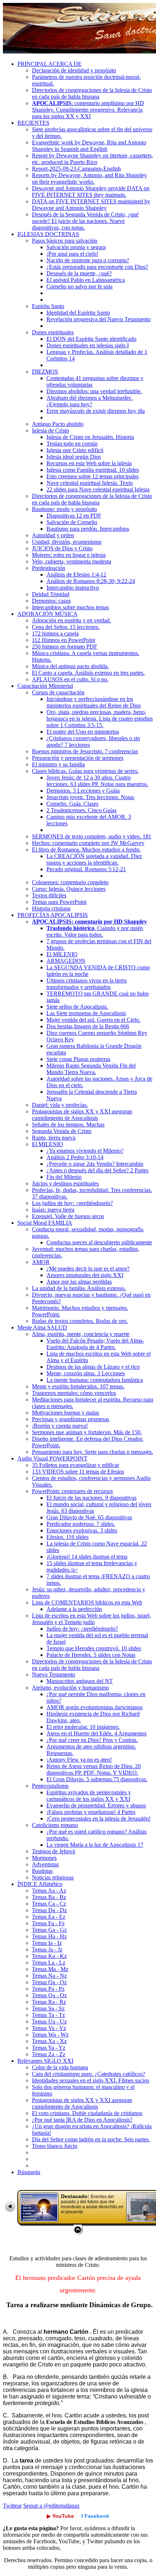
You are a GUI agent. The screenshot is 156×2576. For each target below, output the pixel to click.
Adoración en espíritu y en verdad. (71, 620)
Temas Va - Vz (49, 2028)
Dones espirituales (53, 332)
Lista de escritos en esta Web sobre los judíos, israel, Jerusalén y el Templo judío (91, 1619)
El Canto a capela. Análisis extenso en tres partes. (88, 673)
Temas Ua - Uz (49, 2021)
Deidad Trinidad (51, 594)
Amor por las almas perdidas (79, 1282)
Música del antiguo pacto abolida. (70, 666)
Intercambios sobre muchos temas (70, 607)
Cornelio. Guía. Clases (72, 804)
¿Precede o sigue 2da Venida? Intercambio (95, 1164)
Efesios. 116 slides (67, 1537)
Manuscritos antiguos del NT (80, 1681)
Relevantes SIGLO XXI (45, 2061)
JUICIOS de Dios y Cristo (62, 548)
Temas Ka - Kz (49, 1956)
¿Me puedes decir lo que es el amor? (88, 1269)
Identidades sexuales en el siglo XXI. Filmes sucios (91, 2080)
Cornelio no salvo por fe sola (79, 286)
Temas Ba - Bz (49, 1897)
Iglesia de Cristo (50, 430)
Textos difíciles (49, 895)
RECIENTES (33, 123)
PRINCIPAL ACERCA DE (50, 64)
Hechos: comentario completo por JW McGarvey (88, 843)
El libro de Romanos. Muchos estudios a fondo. (86, 850)
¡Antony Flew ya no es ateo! (79, 1760)
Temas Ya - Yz (49, 2048)
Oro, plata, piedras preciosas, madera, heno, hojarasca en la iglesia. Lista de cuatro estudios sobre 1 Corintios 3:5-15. (100, 719)
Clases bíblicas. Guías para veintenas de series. (85, 771)
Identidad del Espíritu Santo (78, 313)
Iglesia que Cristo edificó (75, 450)
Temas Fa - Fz (48, 1923)
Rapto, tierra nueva (54, 1138)
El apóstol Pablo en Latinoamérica (86, 280)
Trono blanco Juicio (55, 2146)
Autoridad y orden (53, 535)
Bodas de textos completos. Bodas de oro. (80, 1321)
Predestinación (49, 568)
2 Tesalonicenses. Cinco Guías (81, 810)
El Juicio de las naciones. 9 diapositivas (91, 1498)
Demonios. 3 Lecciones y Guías (83, 791)
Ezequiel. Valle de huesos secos (68, 1216)
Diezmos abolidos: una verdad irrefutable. (94, 391)
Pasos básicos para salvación (65, 241)
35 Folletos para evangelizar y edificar (75, 1465)
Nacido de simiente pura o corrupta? (88, 260)
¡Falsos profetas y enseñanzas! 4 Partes (91, 1812)
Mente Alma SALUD (42, 1327)
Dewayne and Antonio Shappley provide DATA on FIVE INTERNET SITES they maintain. (91, 192)
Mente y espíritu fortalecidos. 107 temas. (78, 1386)
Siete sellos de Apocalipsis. (77, 1007)
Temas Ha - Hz (49, 1936)
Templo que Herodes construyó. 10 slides (94, 1648)
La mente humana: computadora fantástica (95, 1380)
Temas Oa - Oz (49, 1982)
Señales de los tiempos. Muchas (68, 1124)
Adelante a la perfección (74, 1609)
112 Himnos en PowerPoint (63, 640)
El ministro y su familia (58, 764)
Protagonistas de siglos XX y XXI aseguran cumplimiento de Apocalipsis (82, 1115)
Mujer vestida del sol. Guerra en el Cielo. (93, 1020)
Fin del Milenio (64, 1177)
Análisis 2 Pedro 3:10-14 (75, 1157)
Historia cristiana (51, 908)
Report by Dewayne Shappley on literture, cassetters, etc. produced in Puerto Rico (93, 159)
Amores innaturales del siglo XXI (85, 1275)
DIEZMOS (45, 372)
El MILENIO (62, 954)
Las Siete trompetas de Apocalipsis (86, 1013)
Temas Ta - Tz (48, 2015)
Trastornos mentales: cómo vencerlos (74, 1393)
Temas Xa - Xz (49, 2041)
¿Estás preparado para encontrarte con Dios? (97, 267)
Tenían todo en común (72, 444)
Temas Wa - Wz (50, 2035)
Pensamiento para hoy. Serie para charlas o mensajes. (93, 1452)
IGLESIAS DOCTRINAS (48, 234)
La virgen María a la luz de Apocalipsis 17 (95, 1845)
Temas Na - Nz (49, 1976)
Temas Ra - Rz (49, 2002)
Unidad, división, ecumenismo (67, 542)
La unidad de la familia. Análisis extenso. (79, 1288)
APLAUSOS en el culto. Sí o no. (70, 679)
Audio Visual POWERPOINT (52, 1458)
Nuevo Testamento (54, 1674)
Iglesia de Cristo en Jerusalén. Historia (90, 437)
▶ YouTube (60, 2516)
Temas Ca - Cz (49, 1904)
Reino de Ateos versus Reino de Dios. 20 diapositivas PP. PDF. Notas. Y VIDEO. (94, 1769)
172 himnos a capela (55, 633)
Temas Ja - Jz (47, 1949)
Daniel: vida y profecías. (60, 1105)
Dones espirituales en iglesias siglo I (88, 345)
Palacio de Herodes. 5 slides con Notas (91, 1655)
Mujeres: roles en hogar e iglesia (69, 555)
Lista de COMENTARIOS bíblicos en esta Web (87, 1602)
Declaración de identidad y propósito (74, 70)
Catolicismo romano (55, 1825)
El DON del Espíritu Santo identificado (91, 339)
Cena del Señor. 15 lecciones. (66, 627)
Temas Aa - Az (49, 1891)
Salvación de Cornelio (72, 522)
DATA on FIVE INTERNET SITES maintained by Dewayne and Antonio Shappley (91, 205)
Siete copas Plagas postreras (78, 1059)
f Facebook (95, 2516)
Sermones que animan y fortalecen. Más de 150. (87, 1432)
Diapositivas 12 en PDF (74, 516)
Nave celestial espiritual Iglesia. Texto (90, 483)
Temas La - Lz (49, 1963)
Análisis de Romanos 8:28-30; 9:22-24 (91, 581)
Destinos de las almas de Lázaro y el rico (93, 1367)
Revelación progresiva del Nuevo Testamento (98, 319)
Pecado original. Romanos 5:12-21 (86, 869)
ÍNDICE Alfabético (40, 1884)
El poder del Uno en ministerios (83, 732)
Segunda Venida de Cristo (62, 1131)
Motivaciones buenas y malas (65, 1413)
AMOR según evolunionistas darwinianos (95, 1707)
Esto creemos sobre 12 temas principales (93, 476)
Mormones (44, 1858)
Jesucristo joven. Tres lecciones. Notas (90, 797)
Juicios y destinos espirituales (65, 1183)
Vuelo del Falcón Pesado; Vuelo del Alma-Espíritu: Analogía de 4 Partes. (95, 1344)
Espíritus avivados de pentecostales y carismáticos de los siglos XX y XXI (89, 1796)
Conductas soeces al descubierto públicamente (99, 1242)
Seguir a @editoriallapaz (51, 2506)
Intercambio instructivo (73, 588)
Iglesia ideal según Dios (74, 457)
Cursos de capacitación (58, 692)
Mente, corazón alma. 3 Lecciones (86, 1373)
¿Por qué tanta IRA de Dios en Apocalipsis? (82, 2120)
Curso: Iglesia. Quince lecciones (69, 889)
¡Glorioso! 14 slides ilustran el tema (87, 1557)
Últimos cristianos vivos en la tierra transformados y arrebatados (87, 984)
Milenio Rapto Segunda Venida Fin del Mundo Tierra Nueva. (91, 1069)
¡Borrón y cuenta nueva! (60, 1426)
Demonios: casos (51, 601)
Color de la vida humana (60, 2067)
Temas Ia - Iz (47, 1943)
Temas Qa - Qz (49, 1995)
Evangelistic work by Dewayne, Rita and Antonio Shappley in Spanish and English (89, 146)
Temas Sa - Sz (48, 2008)
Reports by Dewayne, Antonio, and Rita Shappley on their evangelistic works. (89, 178)
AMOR (41, 1262)
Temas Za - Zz (49, 2054)
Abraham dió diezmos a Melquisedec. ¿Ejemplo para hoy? (90, 401)
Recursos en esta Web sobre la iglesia (89, 463)
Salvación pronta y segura (76, 247)
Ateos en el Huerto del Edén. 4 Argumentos (97, 1733)
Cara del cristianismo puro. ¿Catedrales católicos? (89, 2074)
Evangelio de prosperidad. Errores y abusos (96, 1805)
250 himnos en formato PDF (65, 647)
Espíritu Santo (48, 306)
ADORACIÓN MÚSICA (48, 614)
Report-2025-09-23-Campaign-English (76, 169)
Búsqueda (29, 2172)
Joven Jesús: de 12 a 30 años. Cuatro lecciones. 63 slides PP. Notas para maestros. (97, 781)
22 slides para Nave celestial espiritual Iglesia (98, 489)
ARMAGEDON (66, 961)
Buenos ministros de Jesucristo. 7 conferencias (85, 751)
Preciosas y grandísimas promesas (71, 1419)
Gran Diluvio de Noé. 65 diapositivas (89, 1517)
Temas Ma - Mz (50, 1969)
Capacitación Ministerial (45, 686)
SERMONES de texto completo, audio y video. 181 (92, 836)
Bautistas (42, 1871)
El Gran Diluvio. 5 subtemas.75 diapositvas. (97, 1779)
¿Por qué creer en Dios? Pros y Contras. (92, 1740)
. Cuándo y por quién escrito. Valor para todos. (95, 931)
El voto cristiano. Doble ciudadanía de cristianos (87, 2113)
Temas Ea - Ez (49, 1917)
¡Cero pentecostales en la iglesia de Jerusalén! (98, 1819)
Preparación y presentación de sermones (78, 758)
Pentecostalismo (50, 1786)
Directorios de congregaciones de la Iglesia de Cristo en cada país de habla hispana (92, 93)
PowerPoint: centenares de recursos (72, 1491)
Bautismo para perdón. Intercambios (88, 529)
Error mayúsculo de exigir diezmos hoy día (96, 411)
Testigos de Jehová (54, 1851)
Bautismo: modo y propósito (64, 509)
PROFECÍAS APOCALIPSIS (53, 915)
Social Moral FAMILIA (45, 1223)
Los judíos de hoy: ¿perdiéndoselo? (72, 1203)
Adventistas (45, 1864)
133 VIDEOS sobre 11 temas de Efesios (78, 1472)
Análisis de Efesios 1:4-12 (76, 575)
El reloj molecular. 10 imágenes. (83, 1727)
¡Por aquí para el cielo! (72, 254)
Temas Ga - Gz (49, 1930)
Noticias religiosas (53, 1877)
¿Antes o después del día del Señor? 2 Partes (97, 1170)
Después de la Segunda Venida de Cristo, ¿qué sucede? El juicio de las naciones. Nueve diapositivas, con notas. (85, 221)
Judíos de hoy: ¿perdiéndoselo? (82, 1629)
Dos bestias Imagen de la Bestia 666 (88, 1026)
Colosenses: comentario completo (70, 882)
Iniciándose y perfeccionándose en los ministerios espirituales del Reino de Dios (94, 702)
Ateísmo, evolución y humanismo (70, 1688)
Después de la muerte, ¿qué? (79, 273)
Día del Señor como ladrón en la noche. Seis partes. (91, 2139)
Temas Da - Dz (49, 1910)
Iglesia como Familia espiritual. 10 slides (93, 470)
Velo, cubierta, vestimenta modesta (71, 561)
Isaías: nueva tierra (53, 1210)
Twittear (12, 2506)
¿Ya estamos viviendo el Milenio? (85, 1151)
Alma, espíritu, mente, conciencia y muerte (81, 1334)
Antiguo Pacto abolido (58, 424)
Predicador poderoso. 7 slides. (81, 1524)
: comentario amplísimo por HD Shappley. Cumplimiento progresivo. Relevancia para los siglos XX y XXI (88, 110)
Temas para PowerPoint (59, 902)
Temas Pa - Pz (48, 1989)
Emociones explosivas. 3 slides (82, 1530)
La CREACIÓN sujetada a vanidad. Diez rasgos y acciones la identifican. (94, 859)
